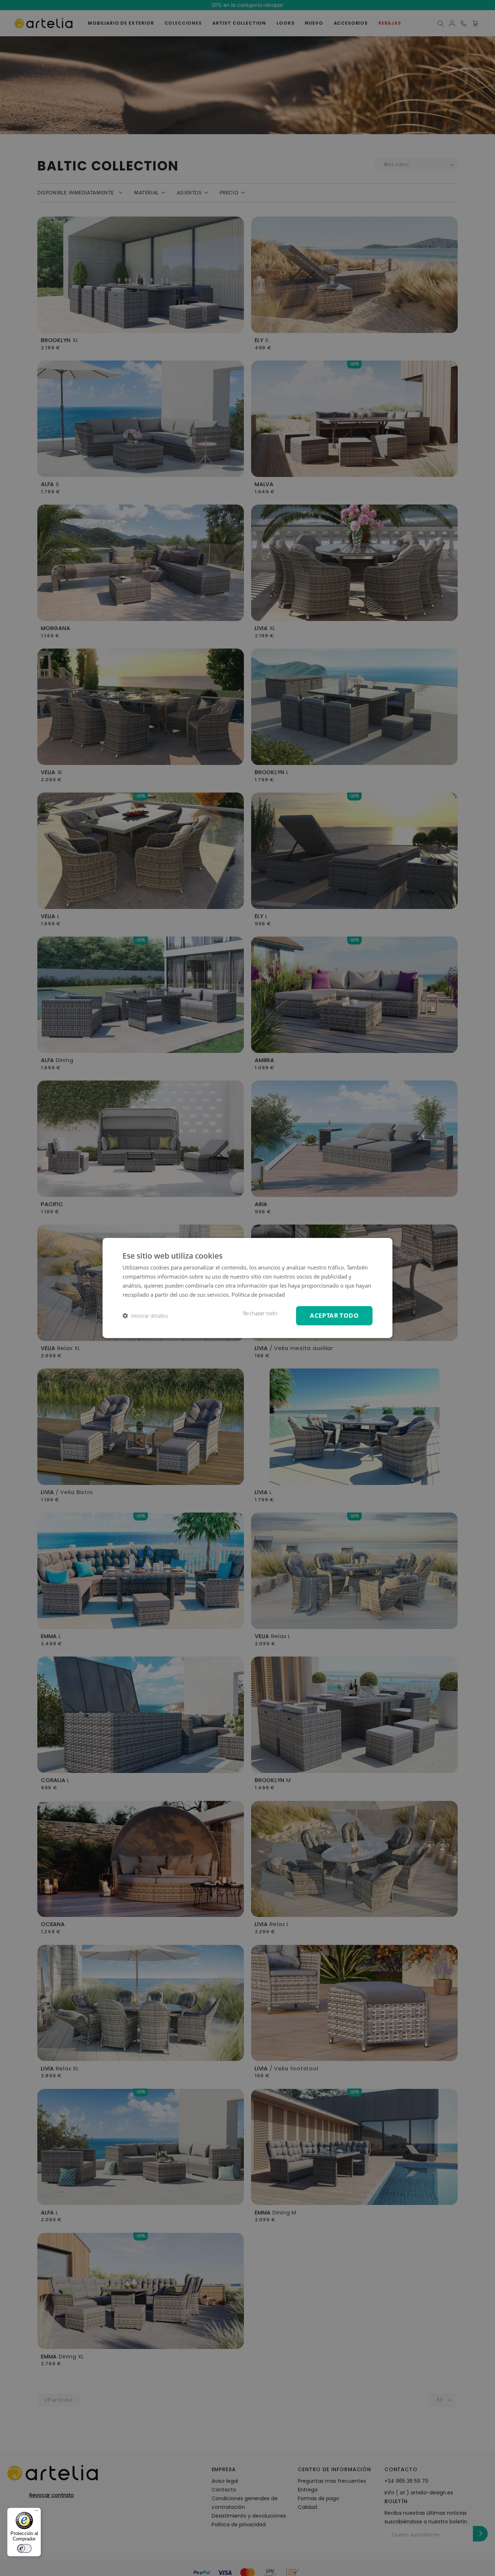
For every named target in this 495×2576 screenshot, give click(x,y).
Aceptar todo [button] (334, 1315)
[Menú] (37, 2512)
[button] (145, 1316)
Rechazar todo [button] (260, 1313)
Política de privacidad (258, 1295)
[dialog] (247, 1288)
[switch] (24, 2548)
